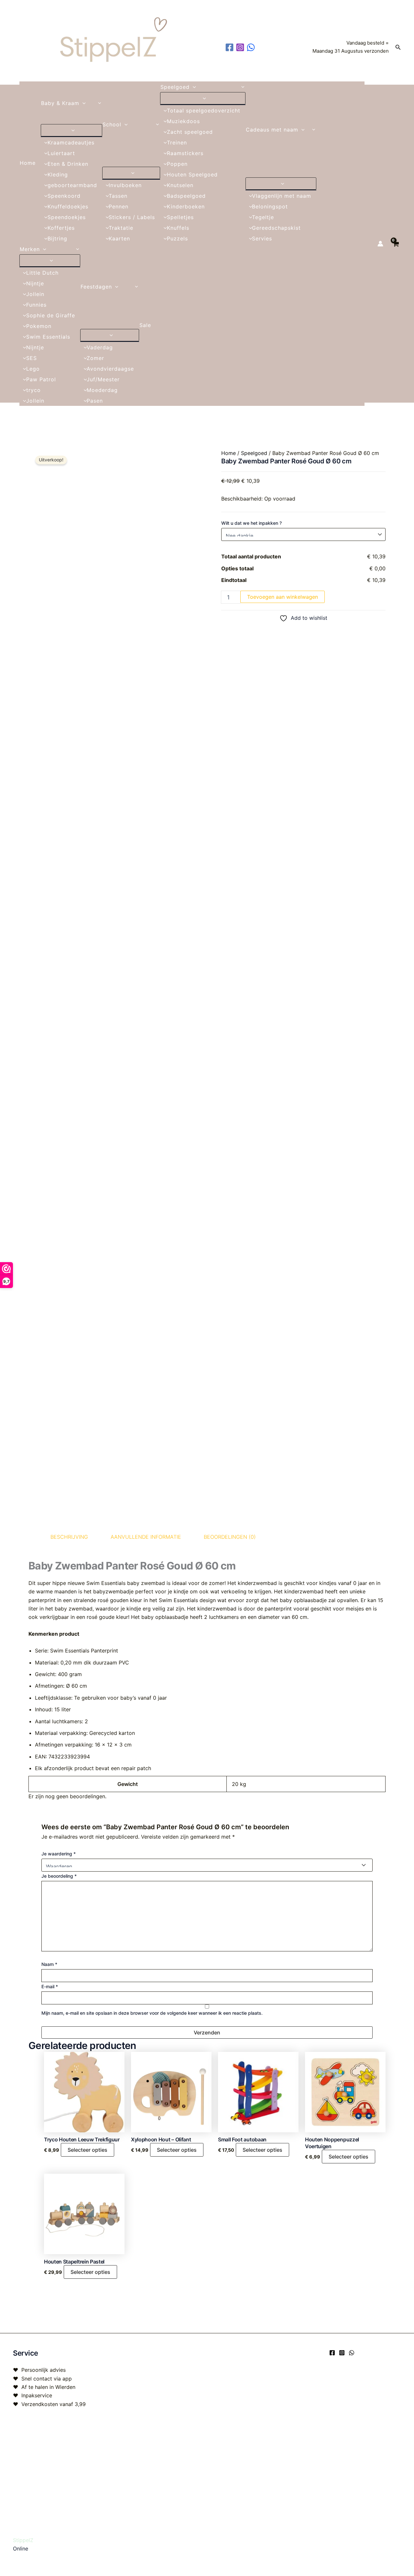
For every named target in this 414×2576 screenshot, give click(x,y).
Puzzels (177, 238)
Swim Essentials (48, 337)
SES (32, 358)
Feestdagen (96, 287)
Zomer (95, 358)
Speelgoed (175, 87)
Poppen (177, 164)
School (112, 124)
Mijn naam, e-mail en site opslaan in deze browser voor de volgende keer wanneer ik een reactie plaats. (152, 2013)
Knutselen (180, 185)
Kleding (58, 174)
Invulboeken (125, 185)
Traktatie (121, 228)
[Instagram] (342, 2353)
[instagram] (241, 47)
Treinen (177, 143)
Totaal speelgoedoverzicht (204, 111)
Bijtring (57, 238)
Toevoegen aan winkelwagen (283, 597)
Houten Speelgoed (192, 174)
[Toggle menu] (71, 130)
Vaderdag (100, 347)
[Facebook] (332, 2353)
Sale (145, 325)
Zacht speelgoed (190, 132)
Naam (49, 1964)
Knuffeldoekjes (68, 206)
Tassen (118, 196)
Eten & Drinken (68, 164)
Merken (30, 249)
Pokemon (39, 326)
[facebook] (230, 47)
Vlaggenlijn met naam (282, 196)
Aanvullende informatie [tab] (146, 1537)
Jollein (35, 294)
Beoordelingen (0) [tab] (230, 1537)
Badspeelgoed (186, 196)
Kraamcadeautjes (71, 143)
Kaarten (119, 238)
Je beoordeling (59, 1876)
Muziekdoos (183, 121)
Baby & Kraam (60, 103)
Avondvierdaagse (110, 369)
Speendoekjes (67, 217)
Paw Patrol (41, 379)
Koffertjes (61, 228)
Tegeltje (263, 217)
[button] (398, 47)
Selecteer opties (87, 2150)
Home (28, 163)
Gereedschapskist (276, 228)
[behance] (252, 47)
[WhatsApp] (352, 2353)
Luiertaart (61, 153)
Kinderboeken (186, 206)
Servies (262, 238)
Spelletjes (180, 217)
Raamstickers (185, 153)
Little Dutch (42, 273)
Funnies (36, 305)
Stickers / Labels (132, 217)
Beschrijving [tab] (69, 1537)
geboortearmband (72, 185)
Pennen (119, 206)
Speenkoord (64, 196)
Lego (33, 369)
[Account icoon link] (380, 244)
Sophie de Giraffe (51, 315)
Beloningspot (270, 206)
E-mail (50, 1986)
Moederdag (102, 390)
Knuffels (178, 228)
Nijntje (35, 283)
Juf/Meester (103, 379)
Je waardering (59, 1854)
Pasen (95, 401)
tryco (33, 390)
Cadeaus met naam (272, 130)
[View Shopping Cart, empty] (395, 243)
